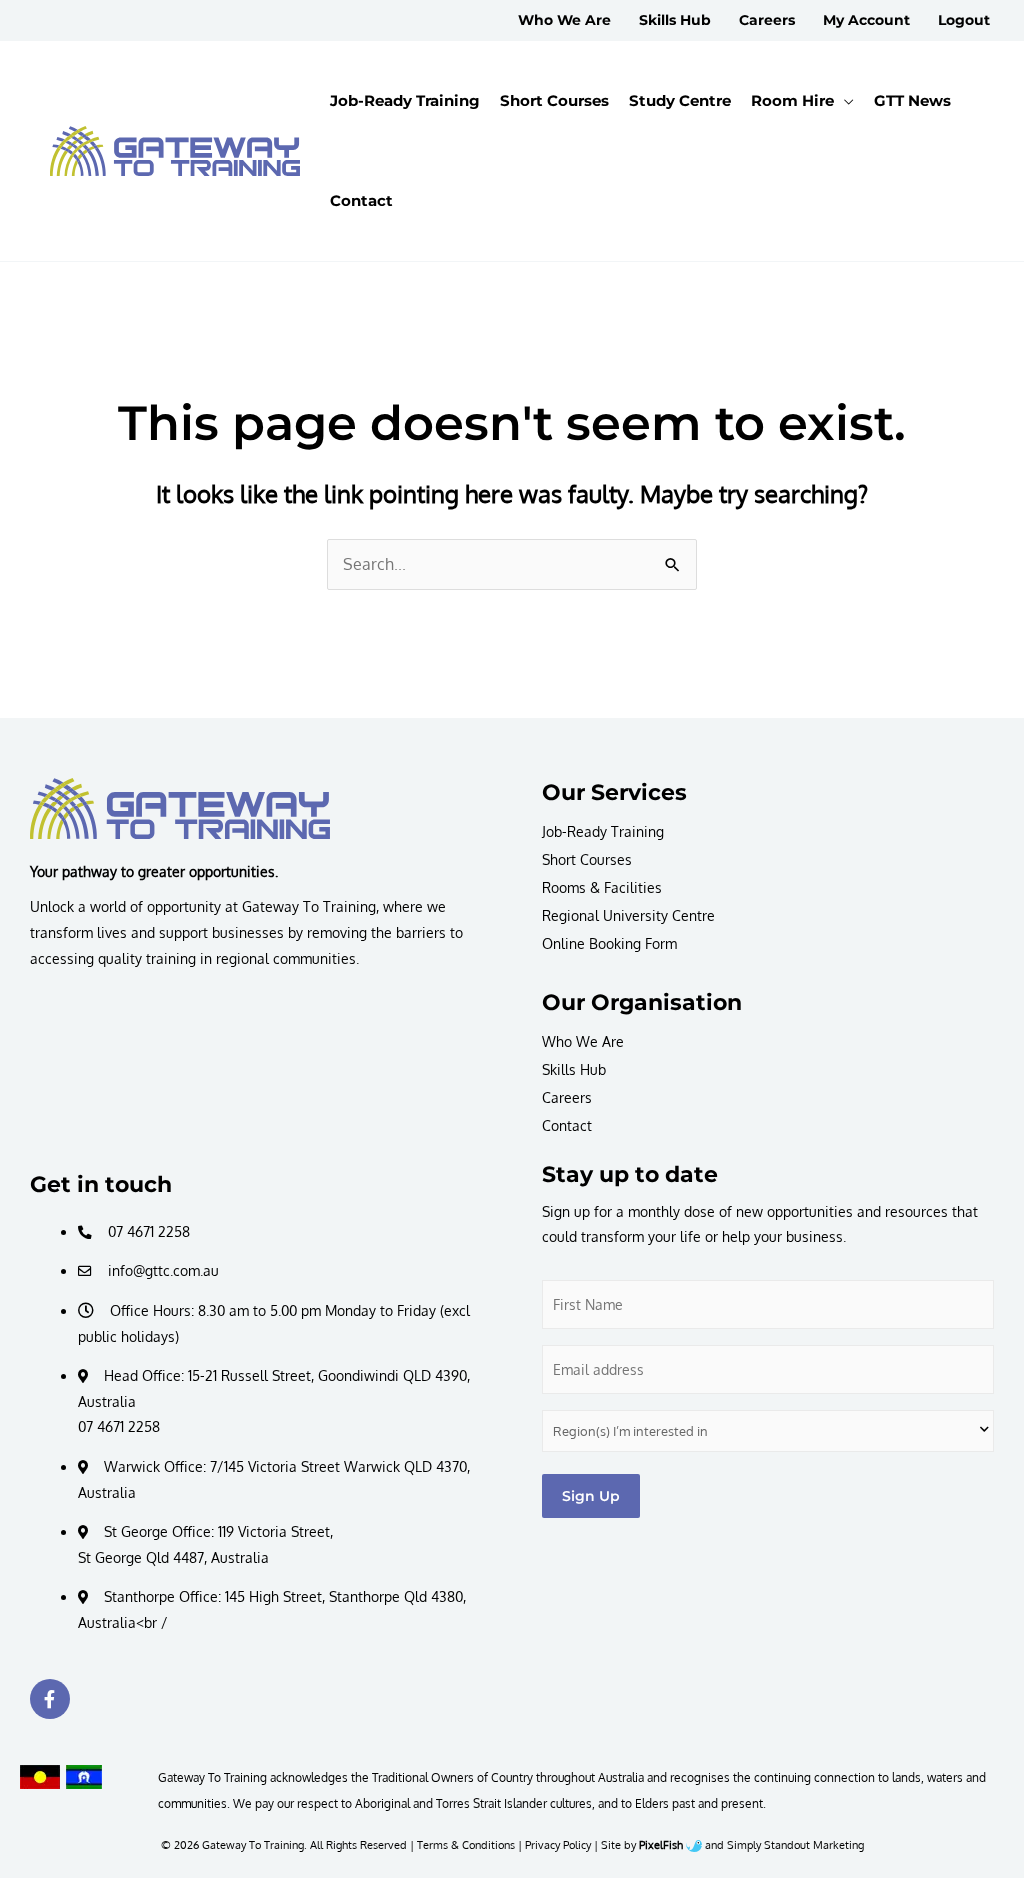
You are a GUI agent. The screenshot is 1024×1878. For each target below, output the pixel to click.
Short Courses (587, 859)
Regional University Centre (628, 915)
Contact (567, 1125)
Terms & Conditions (466, 1844)
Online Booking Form (609, 943)
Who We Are (583, 1041)
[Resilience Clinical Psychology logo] (180, 808)
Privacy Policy (558, 1844)
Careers (567, 1097)
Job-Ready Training (603, 831)
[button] (844, 101)
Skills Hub (574, 1069)
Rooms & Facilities (602, 887)
